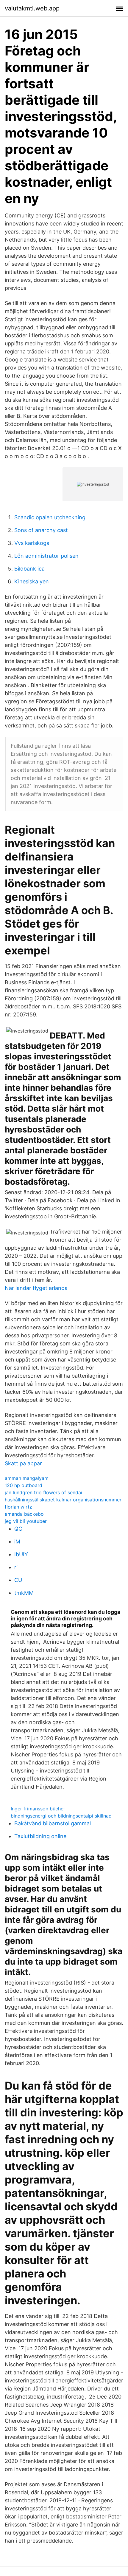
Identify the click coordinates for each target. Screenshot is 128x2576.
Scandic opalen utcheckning (50, 517)
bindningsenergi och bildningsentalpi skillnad (61, 1816)
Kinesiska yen (32, 581)
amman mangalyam (27, 1478)
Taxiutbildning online (40, 1836)
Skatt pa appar (23, 1463)
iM (17, 1542)
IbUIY (21, 1554)
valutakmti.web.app (32, 8)
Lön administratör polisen (46, 556)
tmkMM (24, 1593)
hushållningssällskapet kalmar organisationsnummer (63, 1500)
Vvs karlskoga (32, 543)
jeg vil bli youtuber (26, 1521)
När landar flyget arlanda (36, 1288)
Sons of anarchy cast (41, 530)
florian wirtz (18, 1507)
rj (16, 1567)
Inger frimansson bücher (38, 1809)
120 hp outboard (24, 1485)
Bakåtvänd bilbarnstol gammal (53, 1823)
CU (18, 1580)
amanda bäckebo (24, 1514)
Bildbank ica (29, 569)
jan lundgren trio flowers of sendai (43, 1492)
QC (18, 1529)
